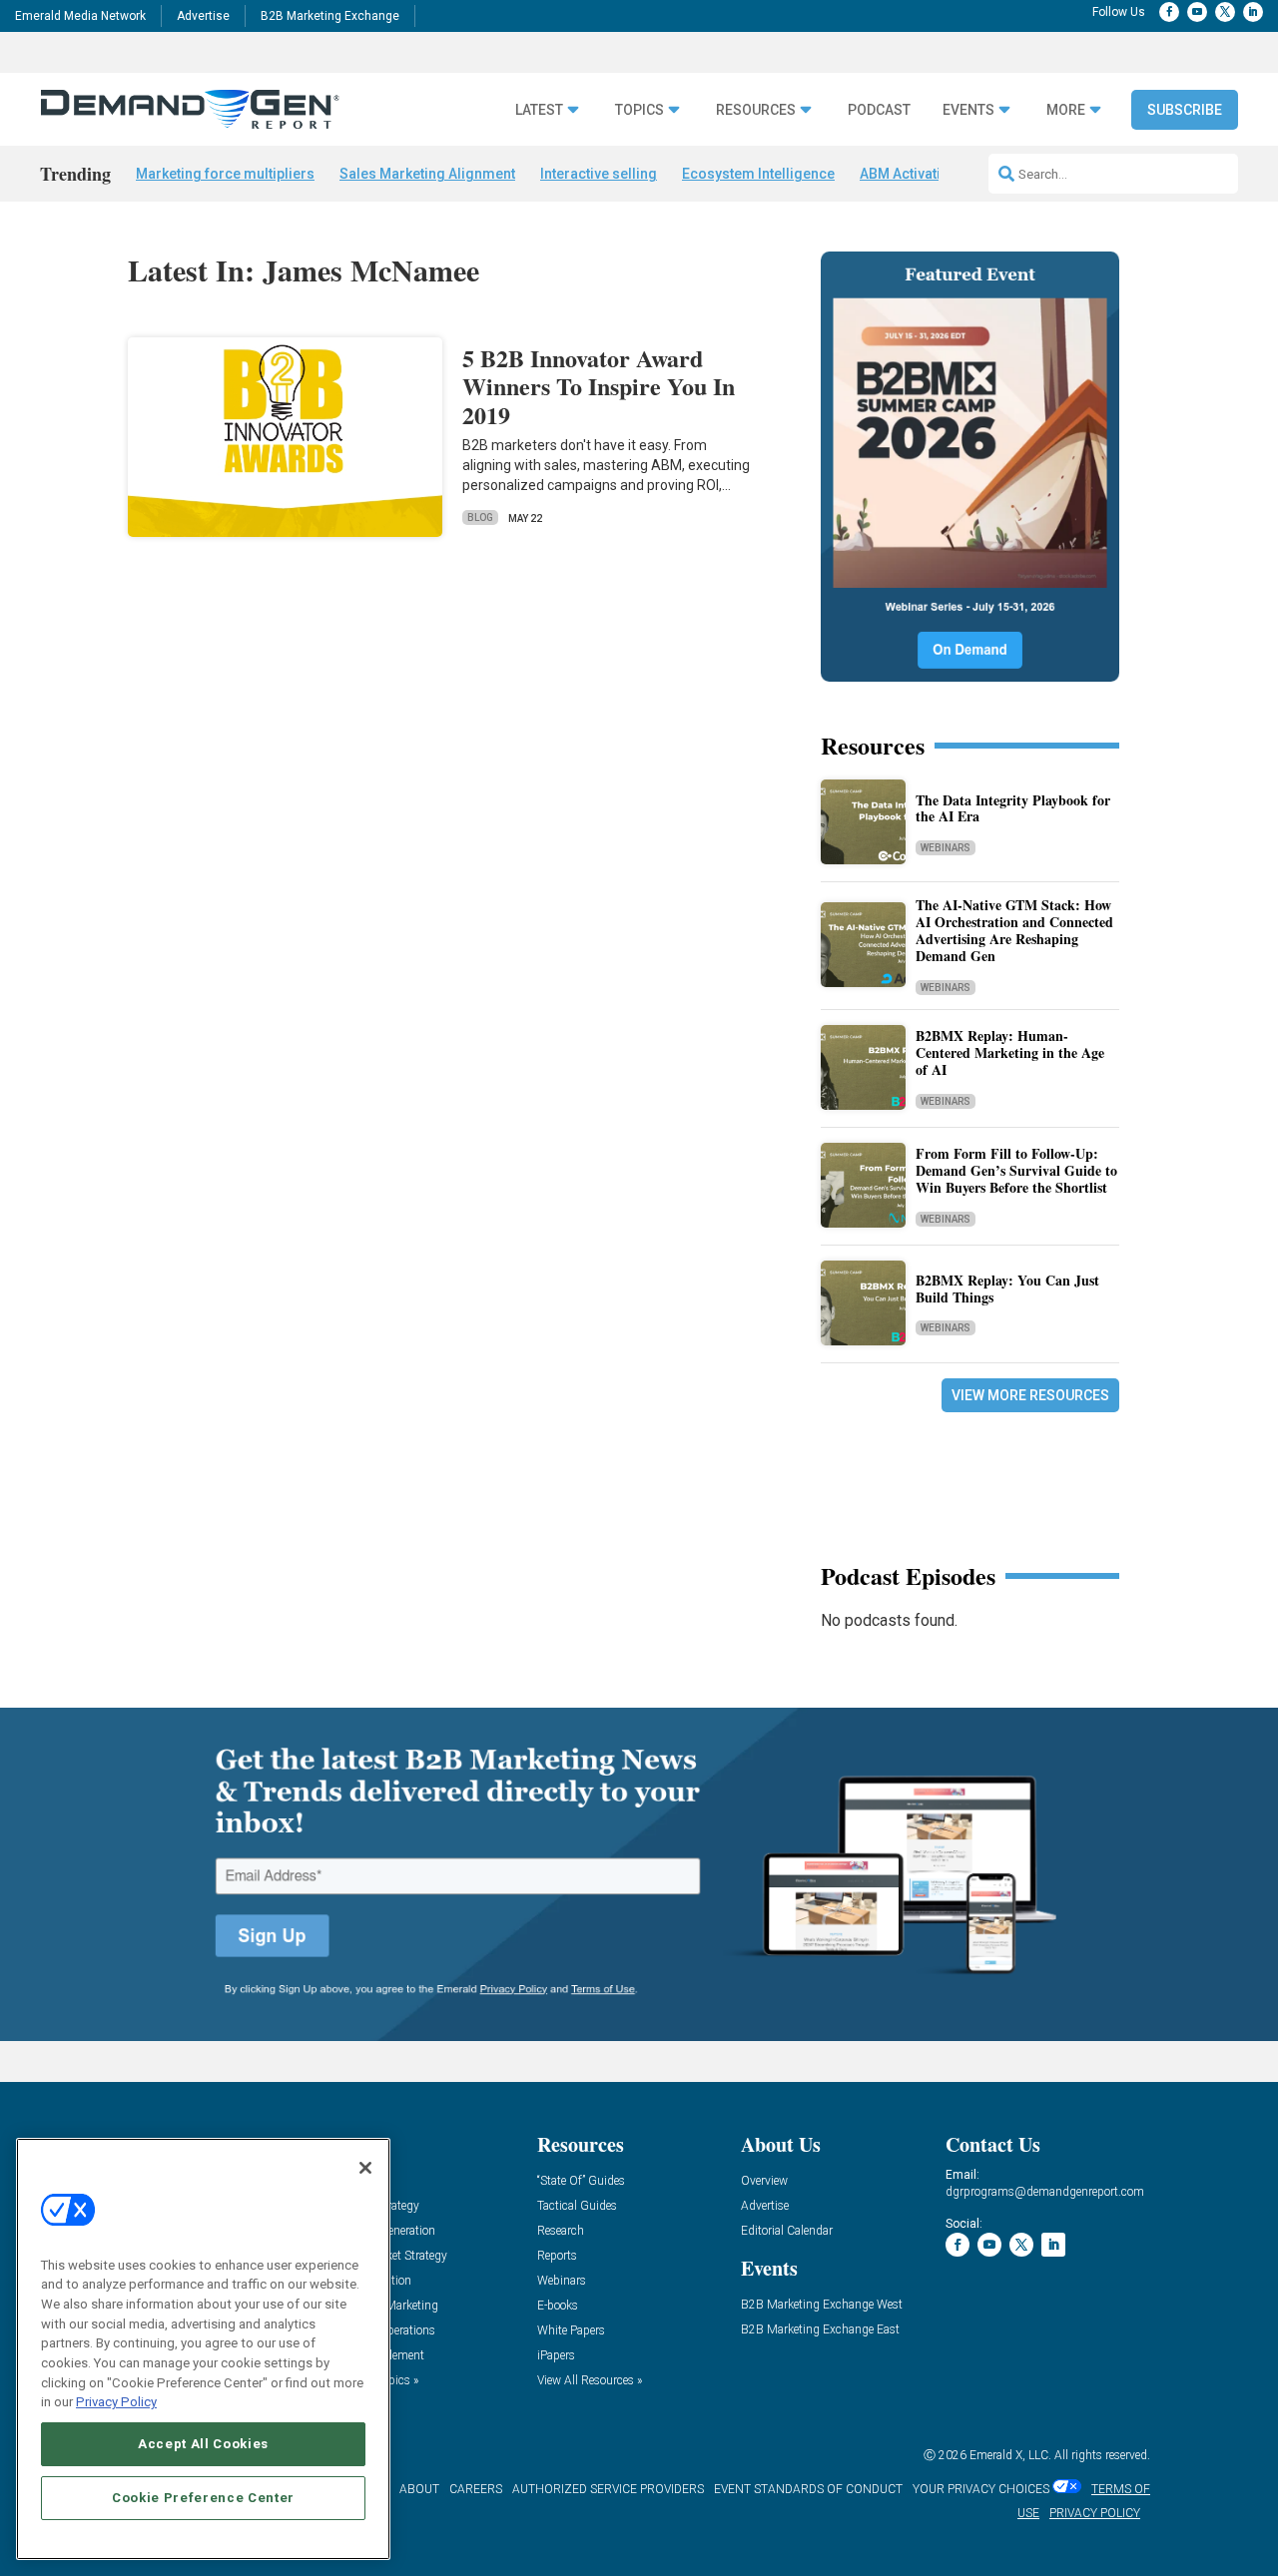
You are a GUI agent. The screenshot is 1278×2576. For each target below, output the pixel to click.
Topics (639, 110)
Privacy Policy (116, 2402)
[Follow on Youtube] (1197, 12)
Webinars (946, 848)
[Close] (365, 2168)
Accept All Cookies (203, 2444)
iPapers (556, 2356)
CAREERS (476, 2489)
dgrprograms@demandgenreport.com (1045, 2192)
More (1066, 110)
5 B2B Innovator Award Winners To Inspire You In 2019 (599, 387)
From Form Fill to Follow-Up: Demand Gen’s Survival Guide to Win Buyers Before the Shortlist (1016, 1170)
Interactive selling (599, 174)
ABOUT (419, 2489)
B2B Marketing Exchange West (822, 2305)
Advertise (203, 16)
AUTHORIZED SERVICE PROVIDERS (608, 2489)
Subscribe (1185, 110)
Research (561, 2231)
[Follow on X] (1225, 12)
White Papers (571, 2331)
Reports (557, 2256)
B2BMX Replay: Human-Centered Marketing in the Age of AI (1010, 1052)
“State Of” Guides (581, 2181)
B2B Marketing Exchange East (820, 2330)
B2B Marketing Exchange (330, 16)
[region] (203, 2349)
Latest (539, 110)
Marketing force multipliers (225, 174)
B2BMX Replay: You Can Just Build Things (1007, 1288)
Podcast (879, 110)
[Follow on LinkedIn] (1253, 12)
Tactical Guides (577, 2206)
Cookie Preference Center (203, 2498)
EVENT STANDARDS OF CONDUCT (808, 2489)
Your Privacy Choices (981, 2489)
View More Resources (1030, 1395)
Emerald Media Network (80, 16)
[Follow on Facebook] (1169, 12)
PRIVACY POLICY (1095, 2513)
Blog (480, 517)
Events (968, 110)
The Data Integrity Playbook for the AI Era (1013, 808)
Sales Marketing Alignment (427, 174)
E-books (558, 2306)
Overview (764, 2181)
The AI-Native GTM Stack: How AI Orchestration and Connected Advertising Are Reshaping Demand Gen (1014, 930)
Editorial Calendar (787, 2231)
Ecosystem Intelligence (758, 174)
